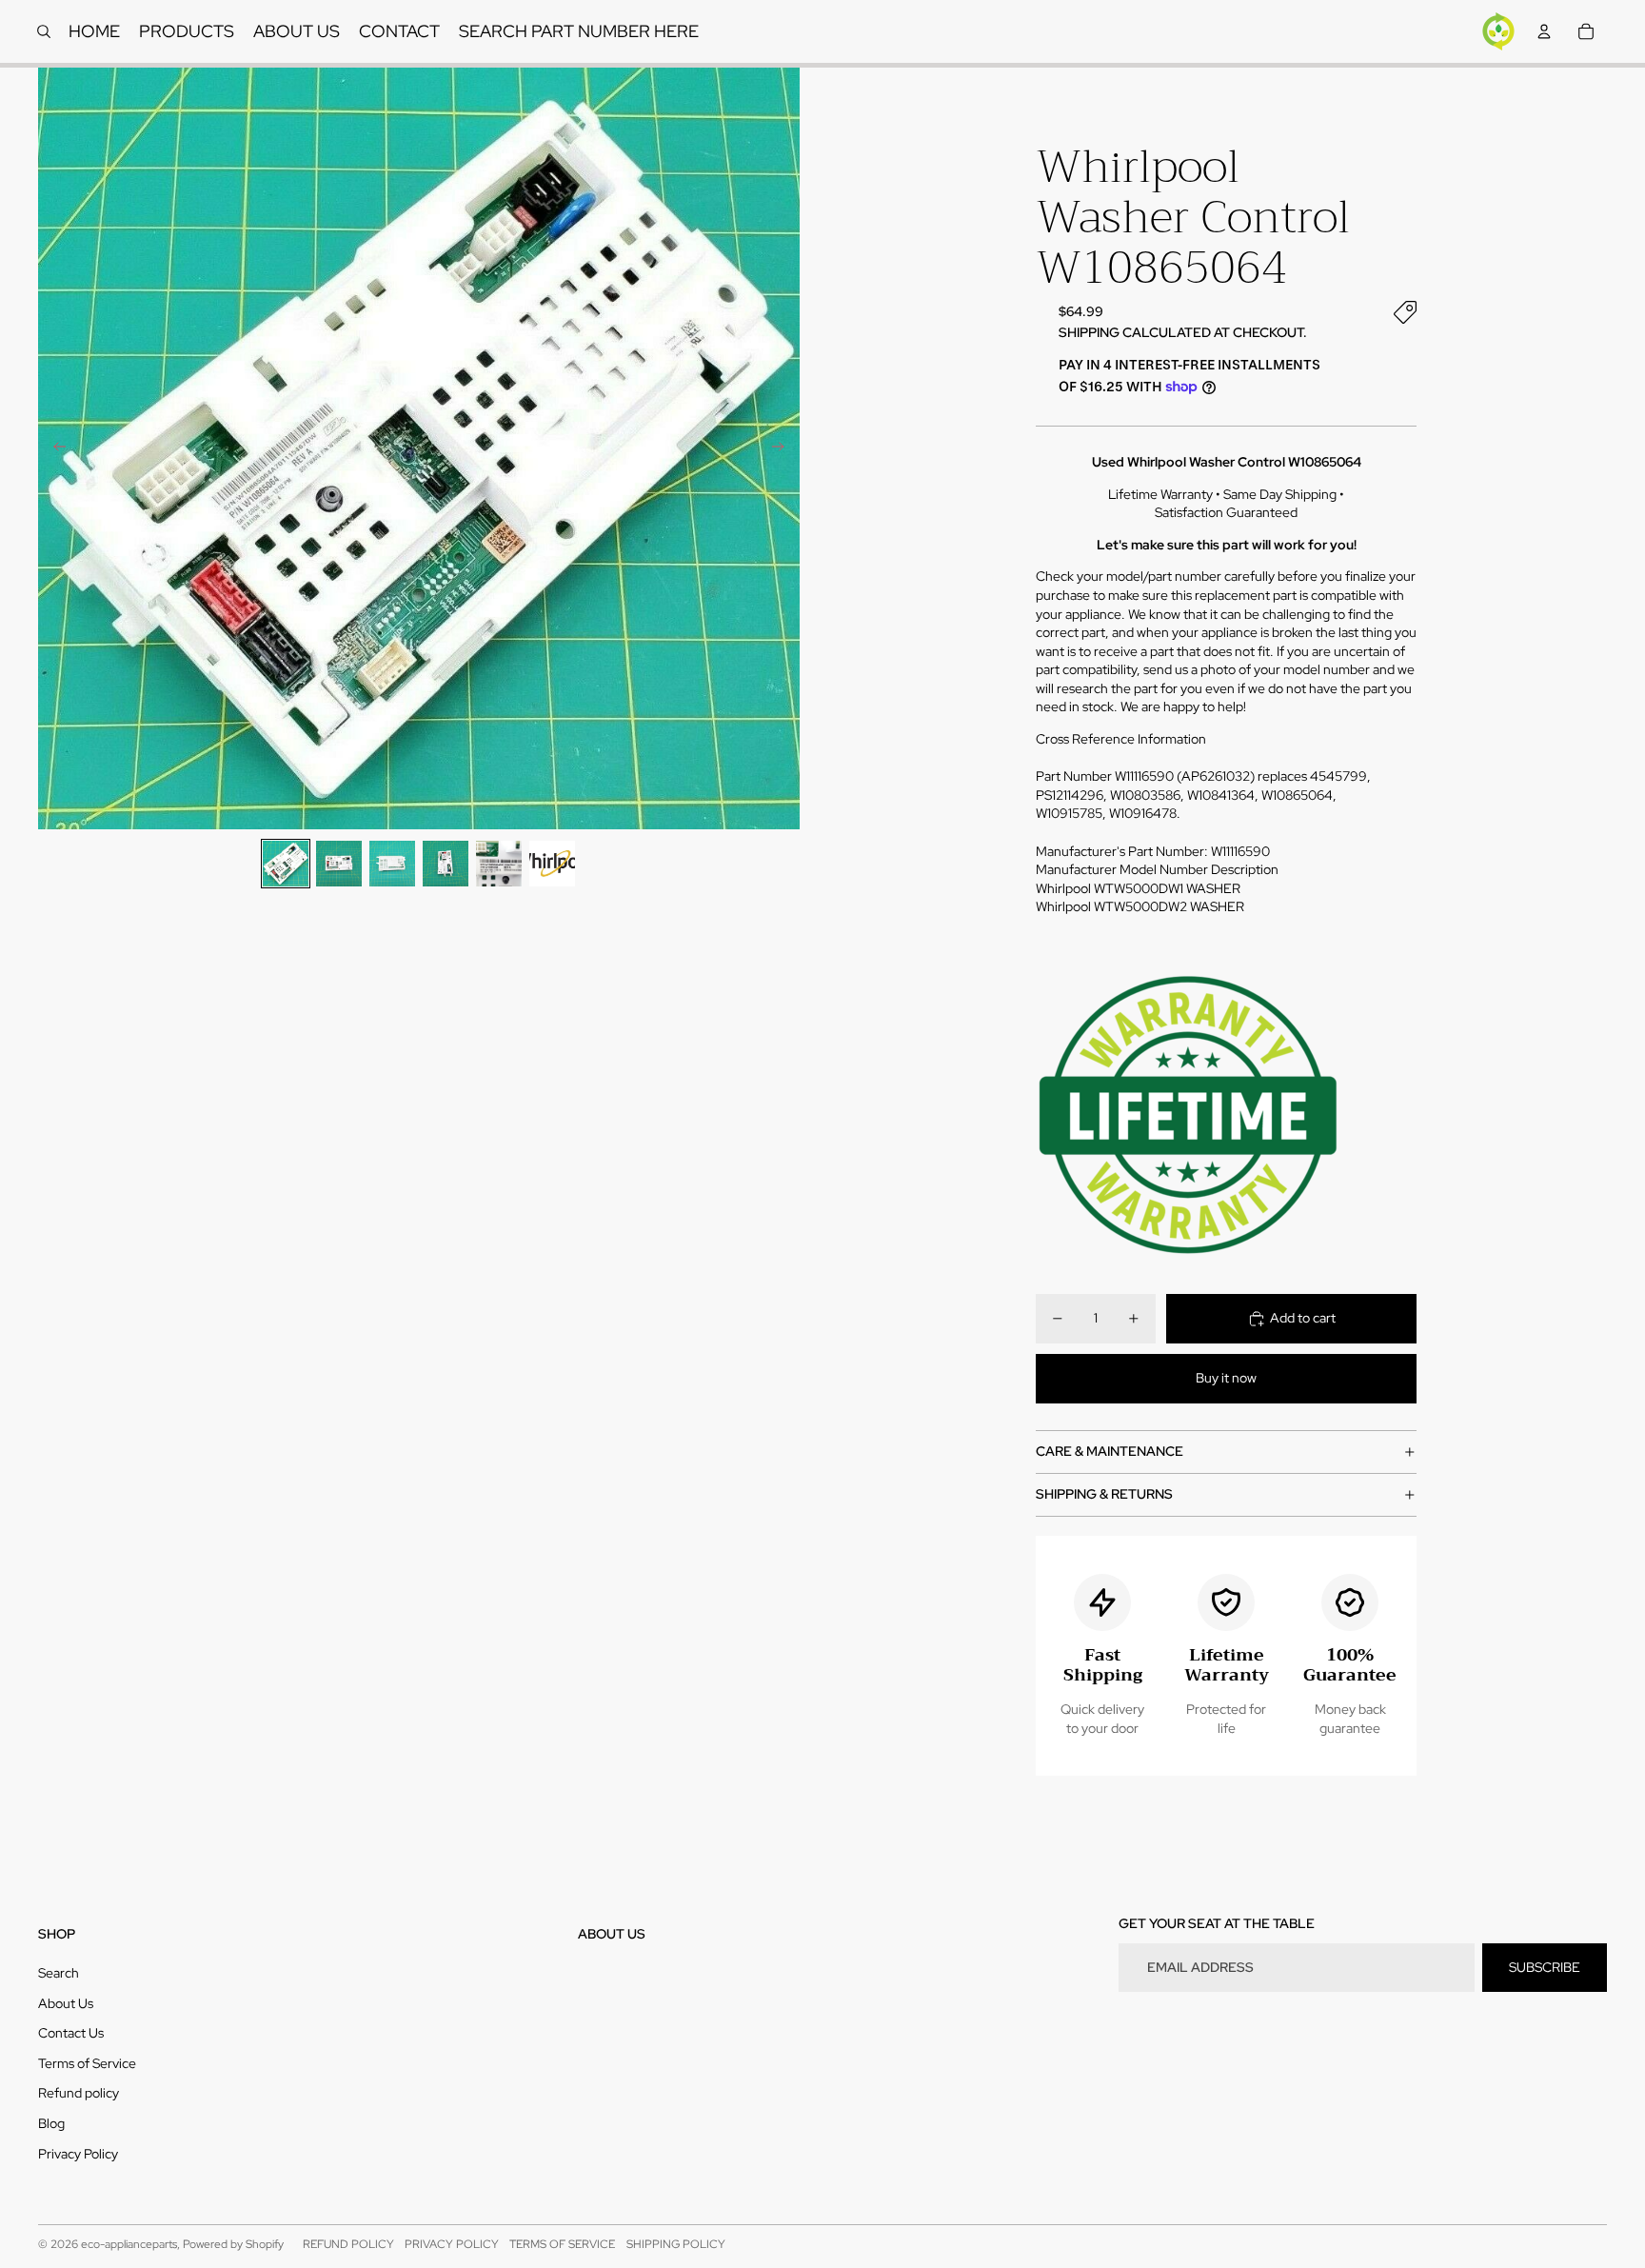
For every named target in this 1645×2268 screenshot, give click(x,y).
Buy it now (1226, 1378)
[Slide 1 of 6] (286, 864)
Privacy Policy (78, 2154)
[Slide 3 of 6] (392, 864)
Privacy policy (452, 2244)
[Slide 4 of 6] (446, 864)
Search (59, 1973)
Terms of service (562, 2244)
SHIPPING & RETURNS (1104, 1494)
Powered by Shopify (233, 2244)
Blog (51, 2123)
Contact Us (71, 2033)
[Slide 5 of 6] (499, 864)
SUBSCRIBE (1545, 1967)
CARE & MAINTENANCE (1110, 1451)
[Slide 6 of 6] (552, 864)
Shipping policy (676, 2244)
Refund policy (79, 2093)
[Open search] (44, 31)
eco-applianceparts (129, 2244)
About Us (66, 2003)
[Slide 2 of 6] (339, 864)
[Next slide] (784, 448)
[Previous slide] (54, 448)
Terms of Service (87, 2063)
